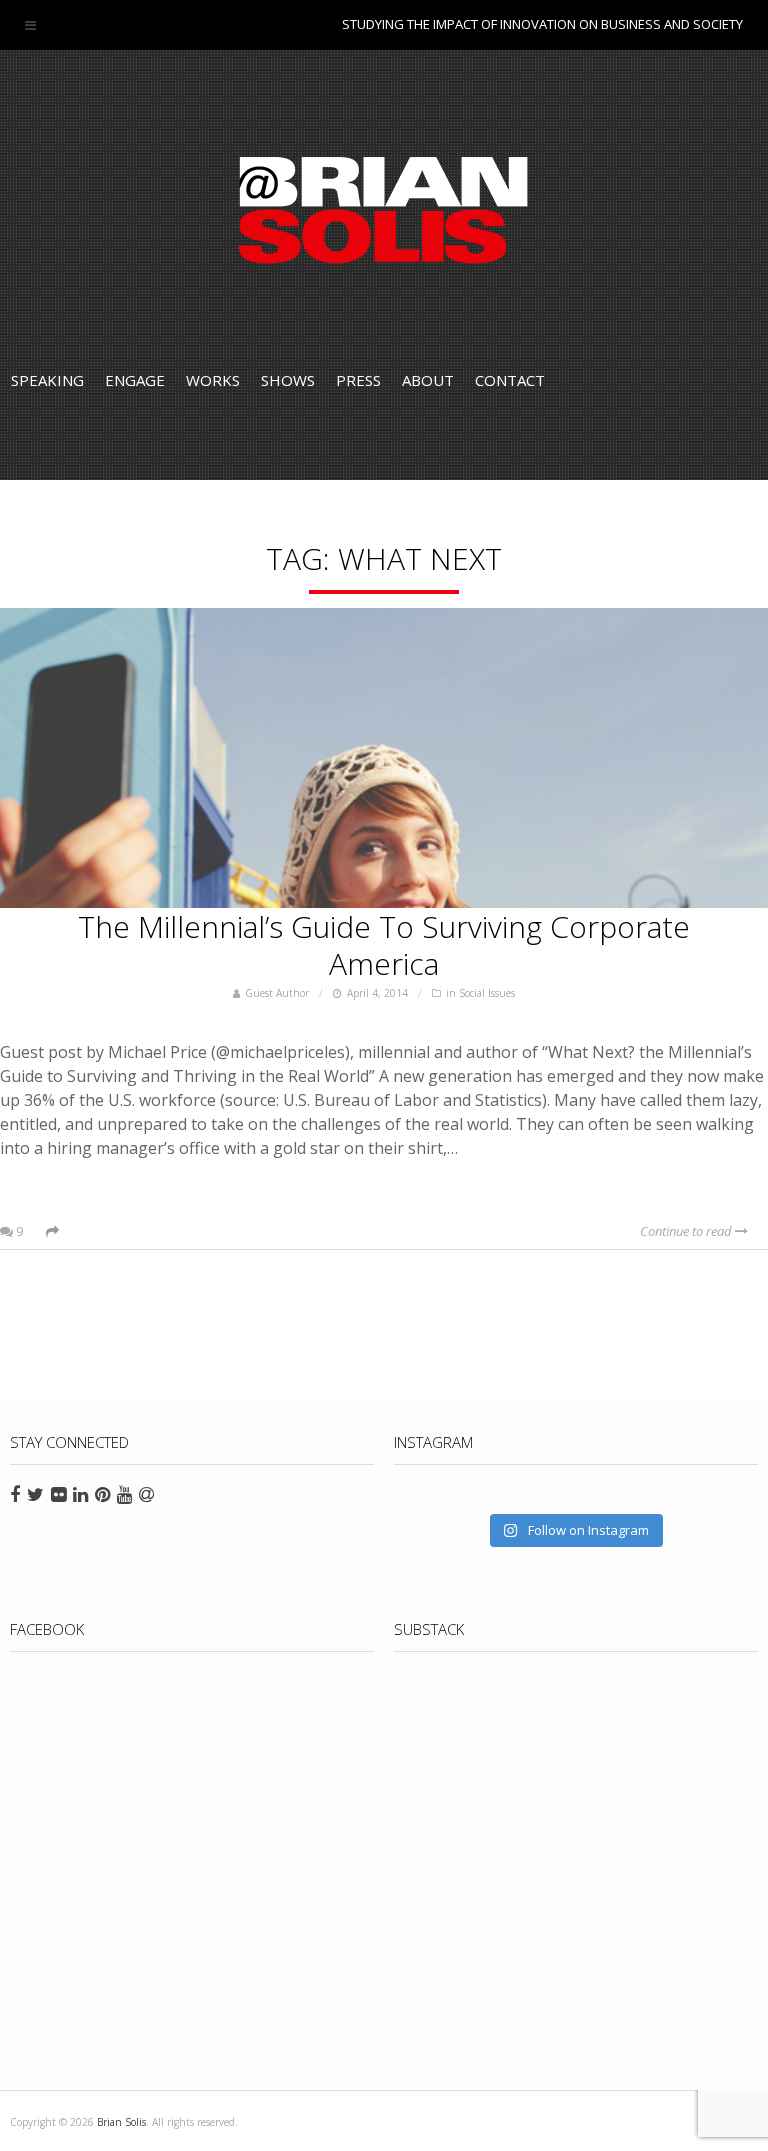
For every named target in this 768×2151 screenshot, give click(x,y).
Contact (510, 380)
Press (358, 380)
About (428, 380)
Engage (135, 380)
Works (213, 380)
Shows (288, 380)
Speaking (47, 380)
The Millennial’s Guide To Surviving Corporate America (384, 945)
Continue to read (687, 1231)
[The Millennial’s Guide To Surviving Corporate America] (384, 758)
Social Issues (487, 993)
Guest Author (277, 993)
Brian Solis (384, 210)
